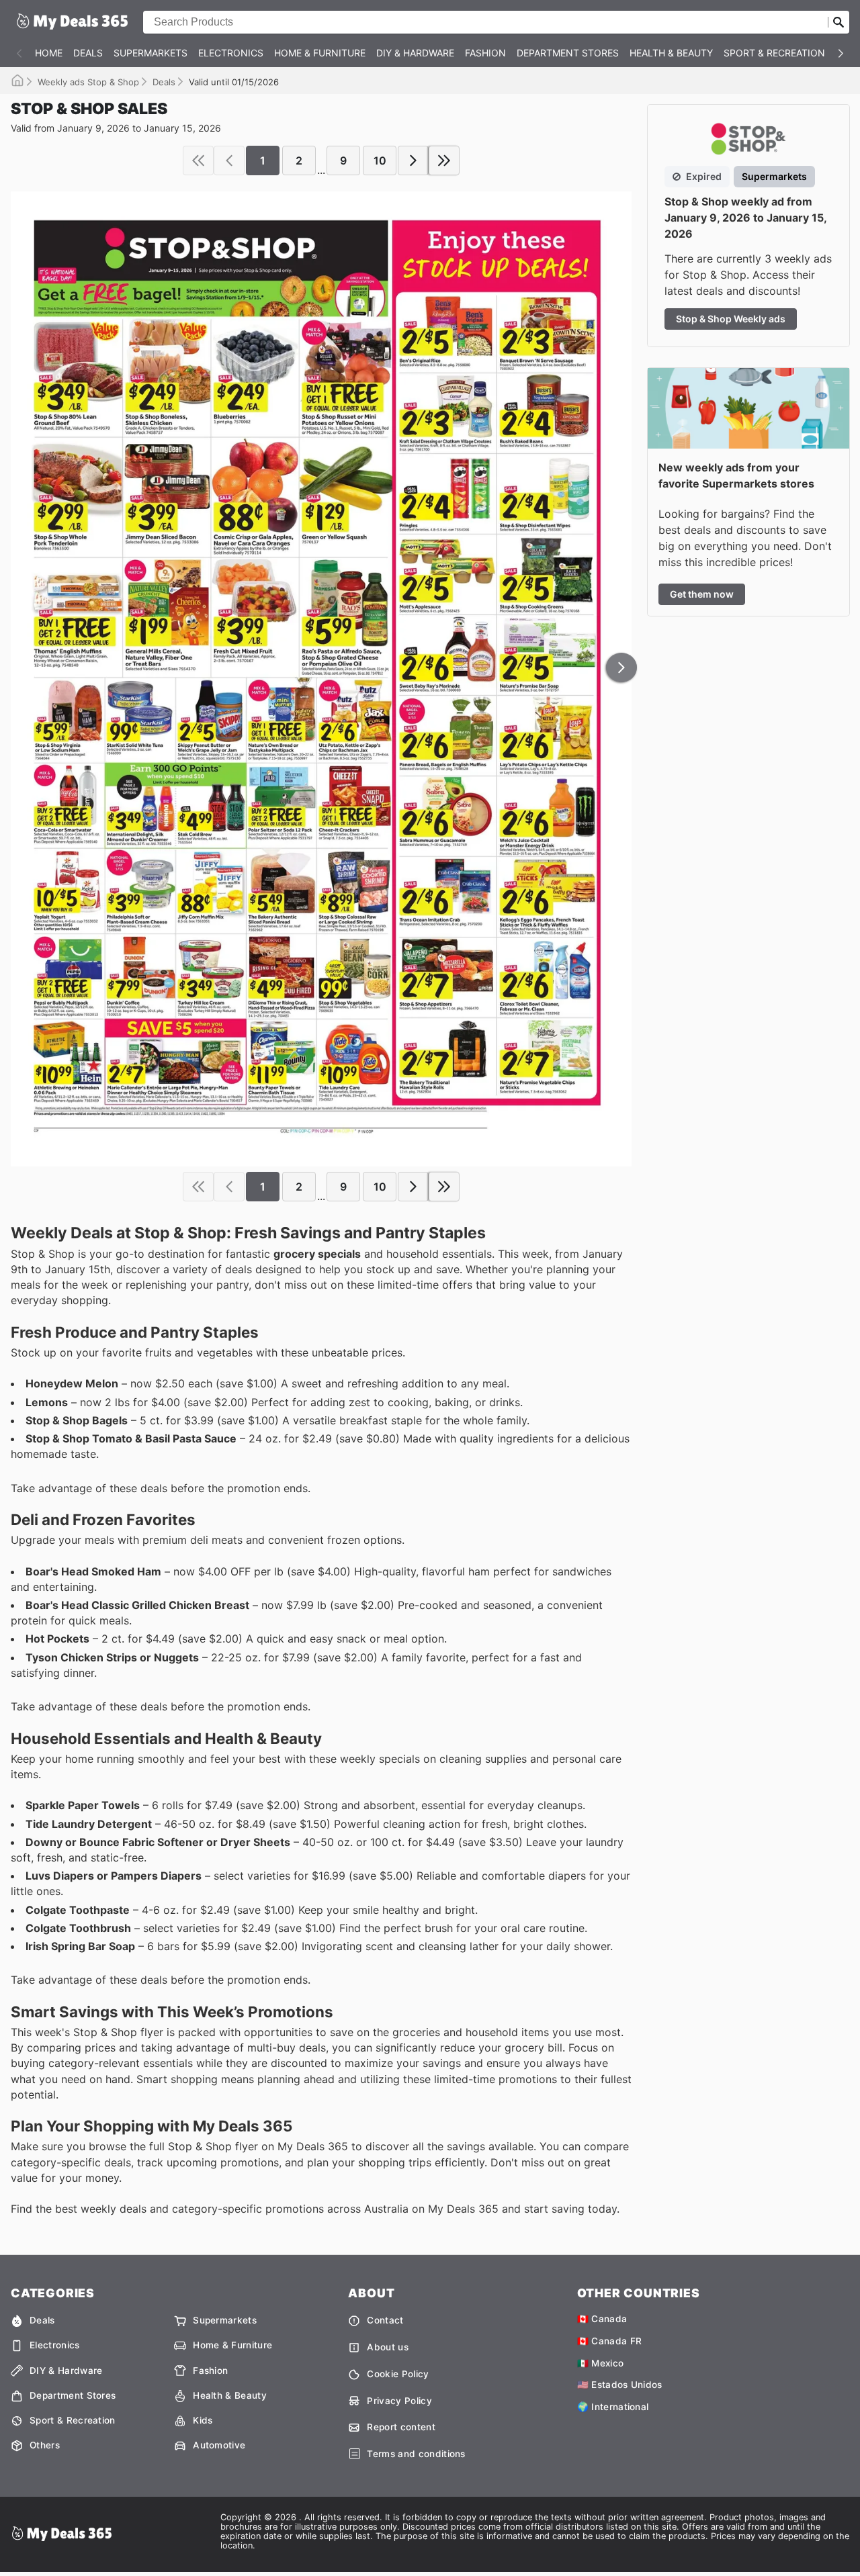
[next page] (413, 160)
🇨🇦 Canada (602, 2319)
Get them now (702, 594)
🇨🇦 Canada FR (610, 2341)
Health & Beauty (671, 53)
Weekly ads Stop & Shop (88, 82)
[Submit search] (838, 22)
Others (45, 2445)
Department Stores (568, 53)
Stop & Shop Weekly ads (731, 319)
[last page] (444, 160)
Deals (88, 53)
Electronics (231, 53)
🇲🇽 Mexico (601, 2363)
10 (380, 160)
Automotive (219, 2445)
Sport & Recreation (774, 53)
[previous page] (229, 160)
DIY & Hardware (415, 53)
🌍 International (613, 2407)
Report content (401, 2427)
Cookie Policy (398, 2374)
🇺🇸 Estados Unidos (620, 2385)
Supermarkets (150, 53)
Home (49, 53)
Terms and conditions (416, 2454)
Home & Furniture (320, 53)
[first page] (198, 160)
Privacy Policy (399, 2401)
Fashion (485, 53)
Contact (385, 2320)
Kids (203, 2420)
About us (388, 2347)
